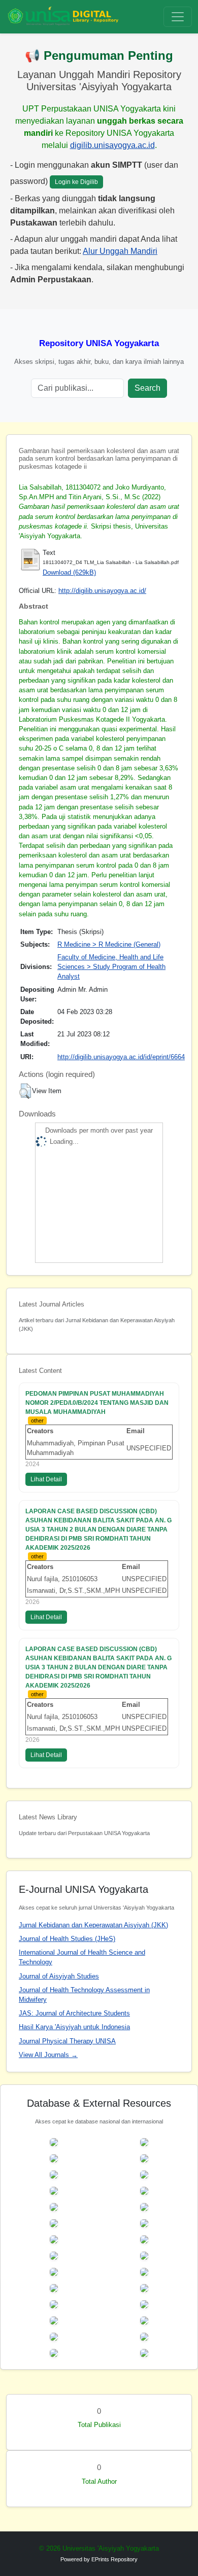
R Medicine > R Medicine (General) (109, 944)
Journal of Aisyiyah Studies (59, 1976)
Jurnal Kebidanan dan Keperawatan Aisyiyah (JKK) (93, 1925)
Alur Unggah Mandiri (120, 251)
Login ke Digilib (76, 182)
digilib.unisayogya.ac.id (112, 145)
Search (147, 388)
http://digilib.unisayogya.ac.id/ (102, 591)
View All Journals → (48, 2055)
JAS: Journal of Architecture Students (74, 2013)
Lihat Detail (46, 1479)
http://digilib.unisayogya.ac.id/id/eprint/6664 (121, 1057)
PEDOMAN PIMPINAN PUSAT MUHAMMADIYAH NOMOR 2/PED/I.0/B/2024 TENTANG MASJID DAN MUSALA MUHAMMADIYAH (97, 1403)
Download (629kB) (69, 572)
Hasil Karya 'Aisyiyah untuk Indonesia (74, 2027)
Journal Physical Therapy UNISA (67, 2041)
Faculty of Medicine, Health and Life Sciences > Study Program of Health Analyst (111, 967)
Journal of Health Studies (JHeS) (67, 1939)
